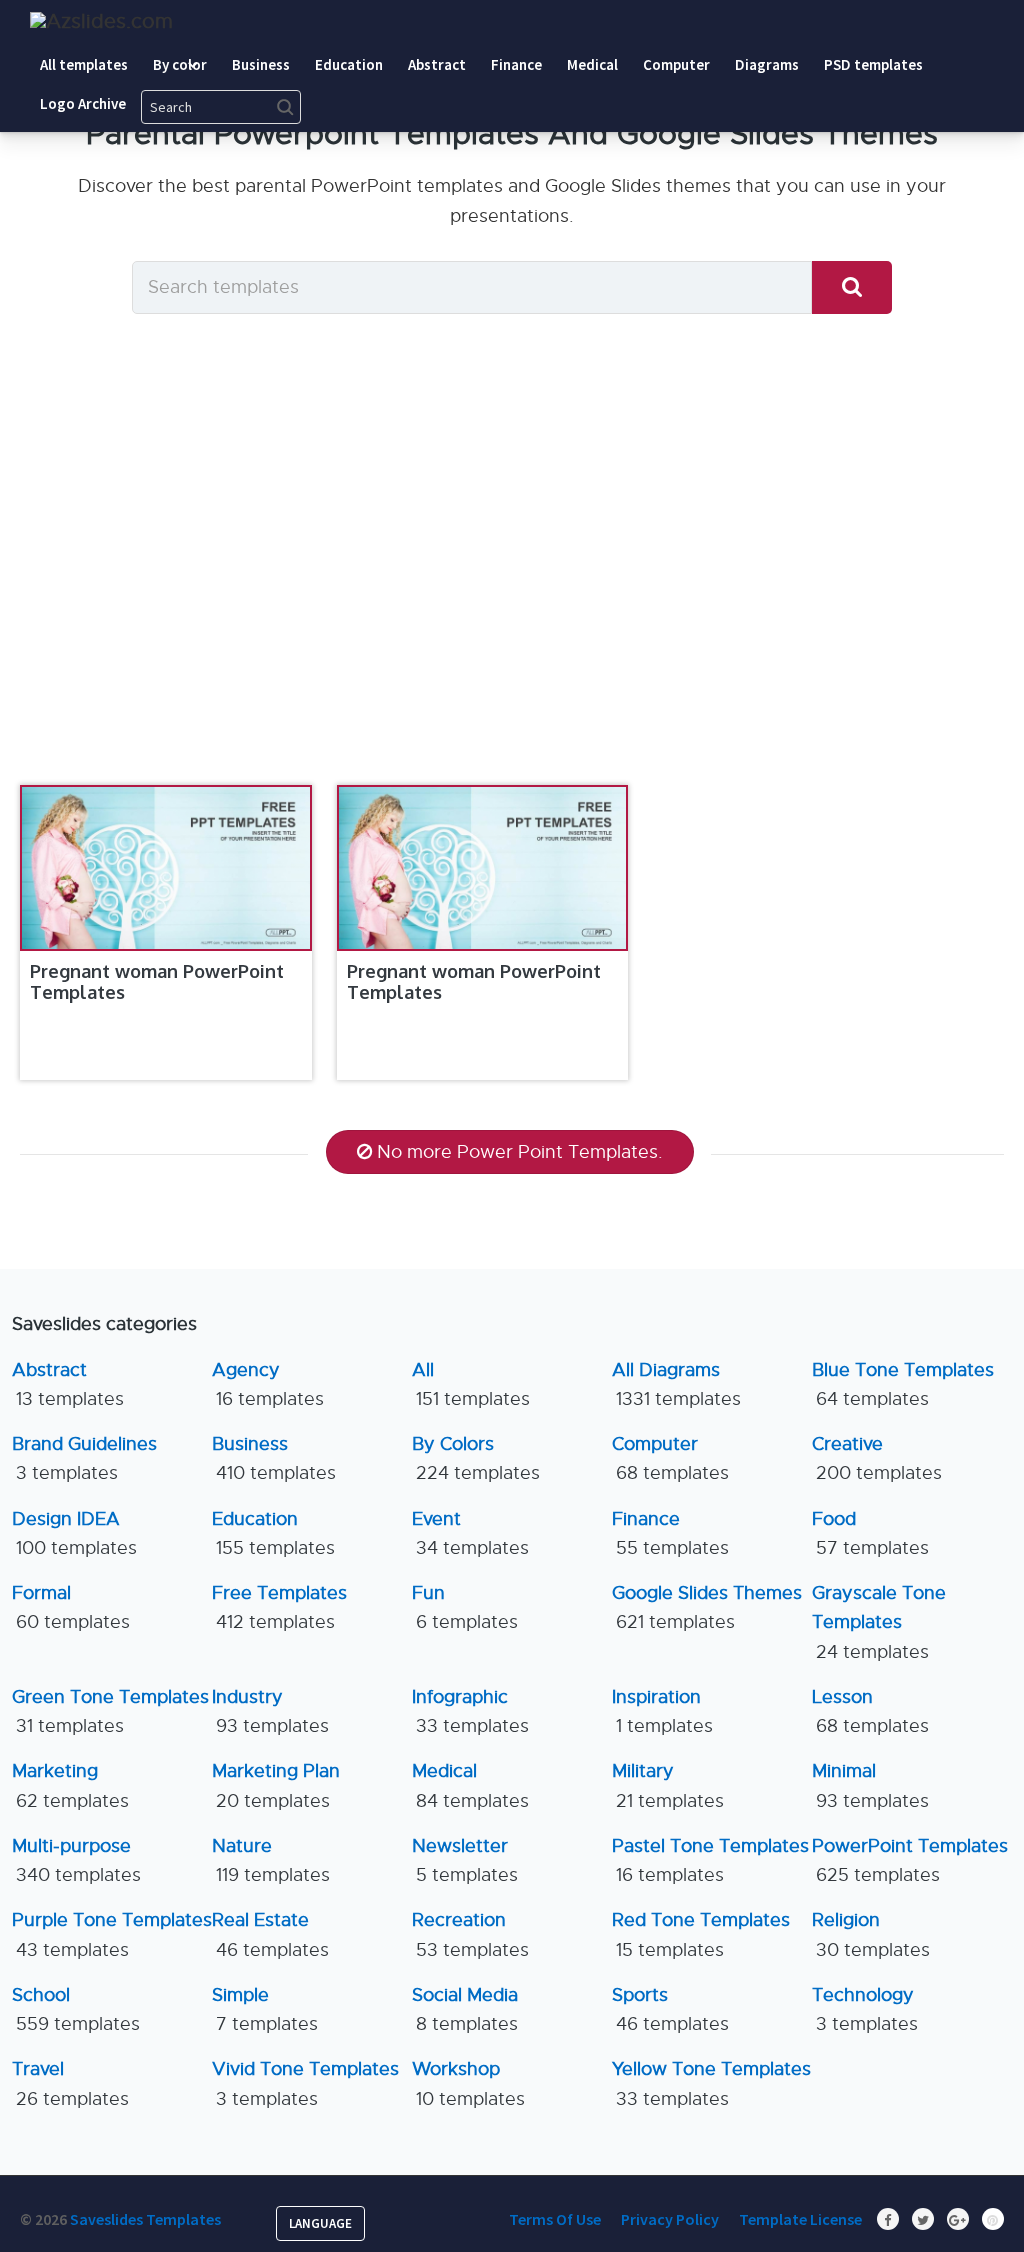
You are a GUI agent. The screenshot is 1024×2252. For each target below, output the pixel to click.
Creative (877, 1458)
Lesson (870, 1711)
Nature (271, 1860)
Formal (71, 1607)
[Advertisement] (512, 580)
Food (870, 1533)
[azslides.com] (101, 21)
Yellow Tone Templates (711, 2083)
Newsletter (465, 1860)
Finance (670, 1533)
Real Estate (270, 1934)
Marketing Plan (276, 1785)
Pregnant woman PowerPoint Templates (157, 982)
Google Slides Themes (707, 1607)
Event (470, 1533)
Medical (470, 1785)
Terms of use (555, 2219)
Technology (865, 2009)
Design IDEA (74, 1533)
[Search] (852, 287)
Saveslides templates (145, 2219)
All (471, 1384)
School (76, 2009)
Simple (265, 2009)
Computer (670, 1458)
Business (274, 1458)
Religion (871, 1934)
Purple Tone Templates (112, 1934)
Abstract (68, 1384)
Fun (465, 1607)
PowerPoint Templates (910, 1860)
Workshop (468, 2083)
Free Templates (279, 1607)
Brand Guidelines (84, 1458)
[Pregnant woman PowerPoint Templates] (165, 868)
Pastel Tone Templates (710, 1860)
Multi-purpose (76, 1860)
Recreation (470, 1934)
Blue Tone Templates (903, 1384)
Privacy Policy (670, 2219)
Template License (800, 2219)
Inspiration (662, 1711)
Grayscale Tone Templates (879, 1622)
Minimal (870, 1785)
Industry (270, 1711)
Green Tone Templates (110, 1711)
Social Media (465, 2009)
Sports (670, 2009)
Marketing (70, 1785)
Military (668, 1785)
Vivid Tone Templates (305, 2083)
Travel (70, 2083)
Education (273, 1533)
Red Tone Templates (701, 1934)
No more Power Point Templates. (520, 1152)
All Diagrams (676, 1384)
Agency (268, 1384)
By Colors (476, 1458)
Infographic (470, 1711)
